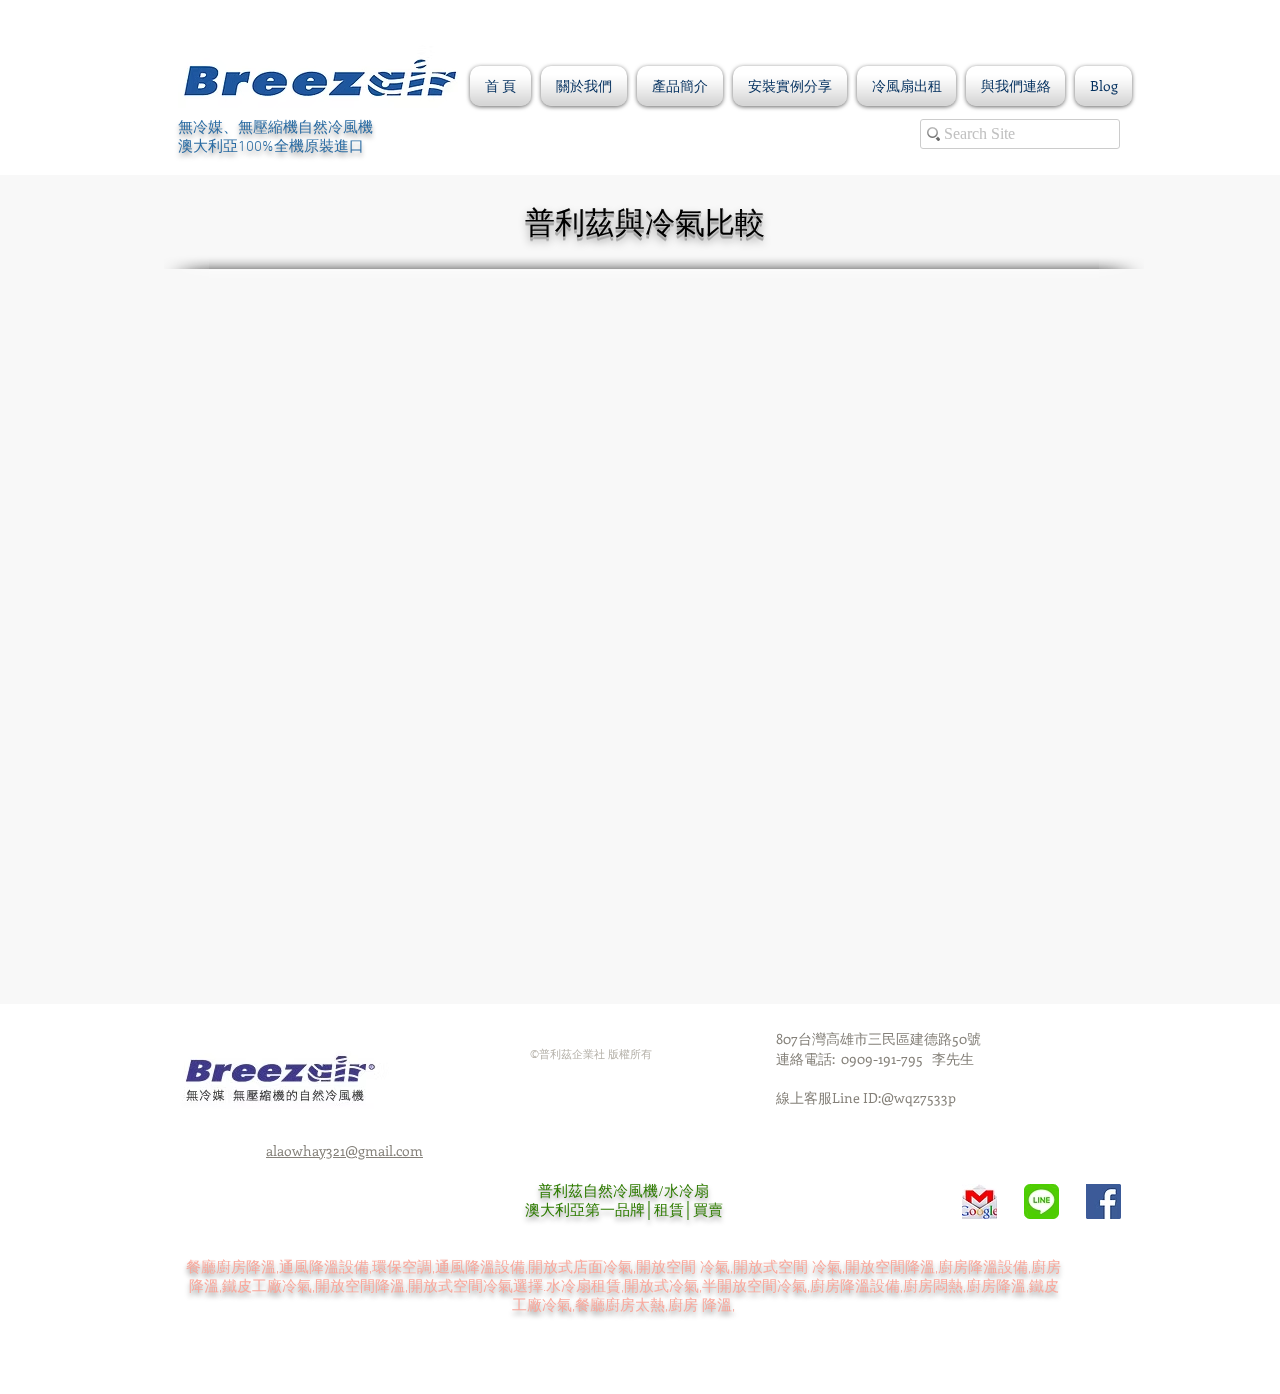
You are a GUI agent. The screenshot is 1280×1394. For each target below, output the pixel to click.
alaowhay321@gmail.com (344, 1150)
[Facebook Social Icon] (1103, 1201)
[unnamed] (1041, 1201)
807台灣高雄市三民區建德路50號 (878, 1038)
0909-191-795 (886, 1058)
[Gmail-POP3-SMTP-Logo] (979, 1201)
